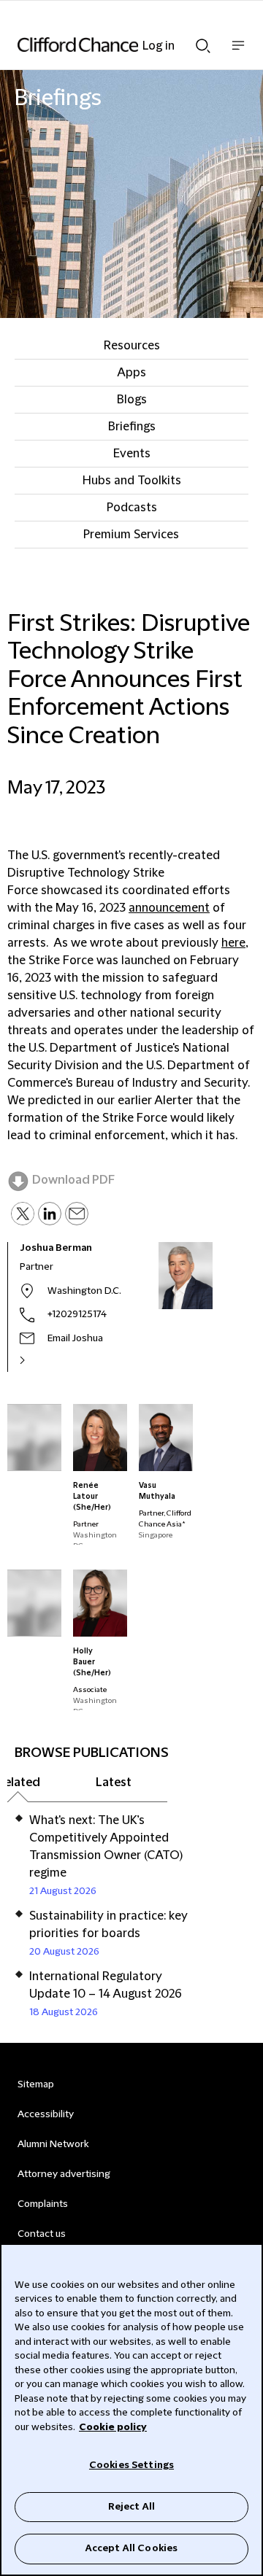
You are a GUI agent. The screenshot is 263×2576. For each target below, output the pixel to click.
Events (132, 454)
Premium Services (131, 535)
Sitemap (36, 2084)
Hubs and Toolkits (132, 481)
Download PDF (73, 1180)
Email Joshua (75, 1338)
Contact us (42, 2234)
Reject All (131, 2507)
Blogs (132, 400)
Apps (131, 373)
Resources (132, 346)
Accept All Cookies (131, 2548)
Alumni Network (53, 2144)
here (233, 943)
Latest (114, 1782)
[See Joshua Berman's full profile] (38, 1360)
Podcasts (132, 508)
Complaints (43, 2204)
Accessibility (46, 2114)
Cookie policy (113, 2427)
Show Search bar (203, 42)
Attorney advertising (64, 2174)
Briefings (132, 427)
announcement (169, 908)
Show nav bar (238, 53)
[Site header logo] (110, 44)
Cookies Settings (131, 2465)
